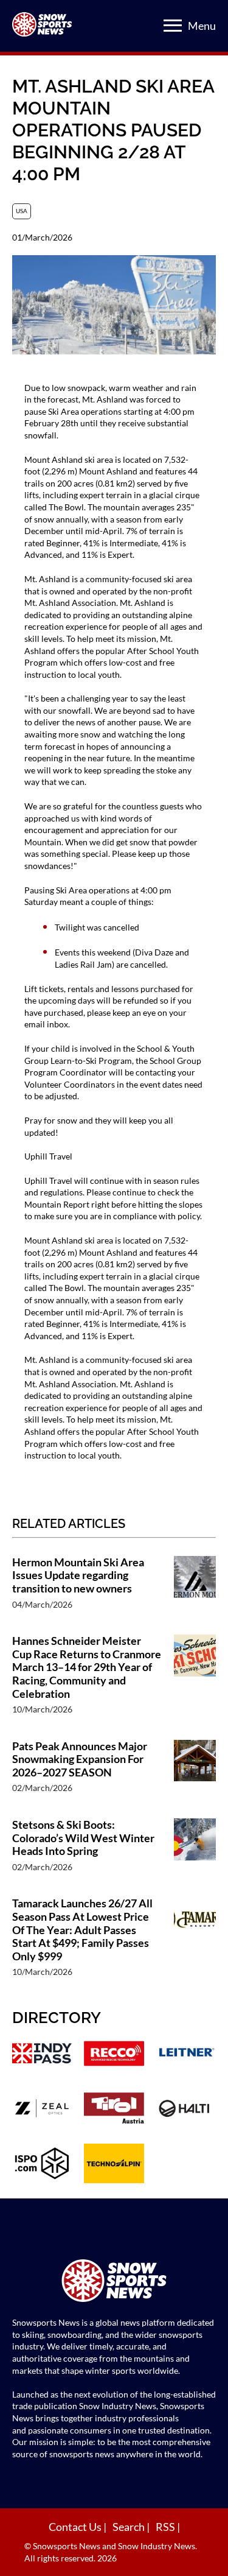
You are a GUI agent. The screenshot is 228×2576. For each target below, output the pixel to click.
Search (130, 2527)
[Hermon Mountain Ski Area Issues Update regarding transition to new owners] (195, 1589)
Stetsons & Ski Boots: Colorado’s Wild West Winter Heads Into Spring (83, 1838)
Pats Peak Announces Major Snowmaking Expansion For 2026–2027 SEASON (80, 1759)
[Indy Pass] (42, 2055)
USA (22, 211)
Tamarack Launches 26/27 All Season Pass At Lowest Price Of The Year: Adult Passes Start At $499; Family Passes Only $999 (82, 1930)
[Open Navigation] (173, 26)
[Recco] (114, 2055)
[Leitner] (186, 2055)
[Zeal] (42, 2110)
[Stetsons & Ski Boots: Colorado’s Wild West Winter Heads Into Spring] (195, 1852)
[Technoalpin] (114, 2165)
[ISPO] (42, 2165)
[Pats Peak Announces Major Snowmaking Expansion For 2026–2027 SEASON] (195, 1773)
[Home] (114, 2282)
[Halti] (186, 2110)
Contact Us (76, 2527)
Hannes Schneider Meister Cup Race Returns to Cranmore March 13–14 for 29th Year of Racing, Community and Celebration (87, 1667)
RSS (166, 2527)
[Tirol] (114, 2110)
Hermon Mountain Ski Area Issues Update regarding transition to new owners (78, 1575)
